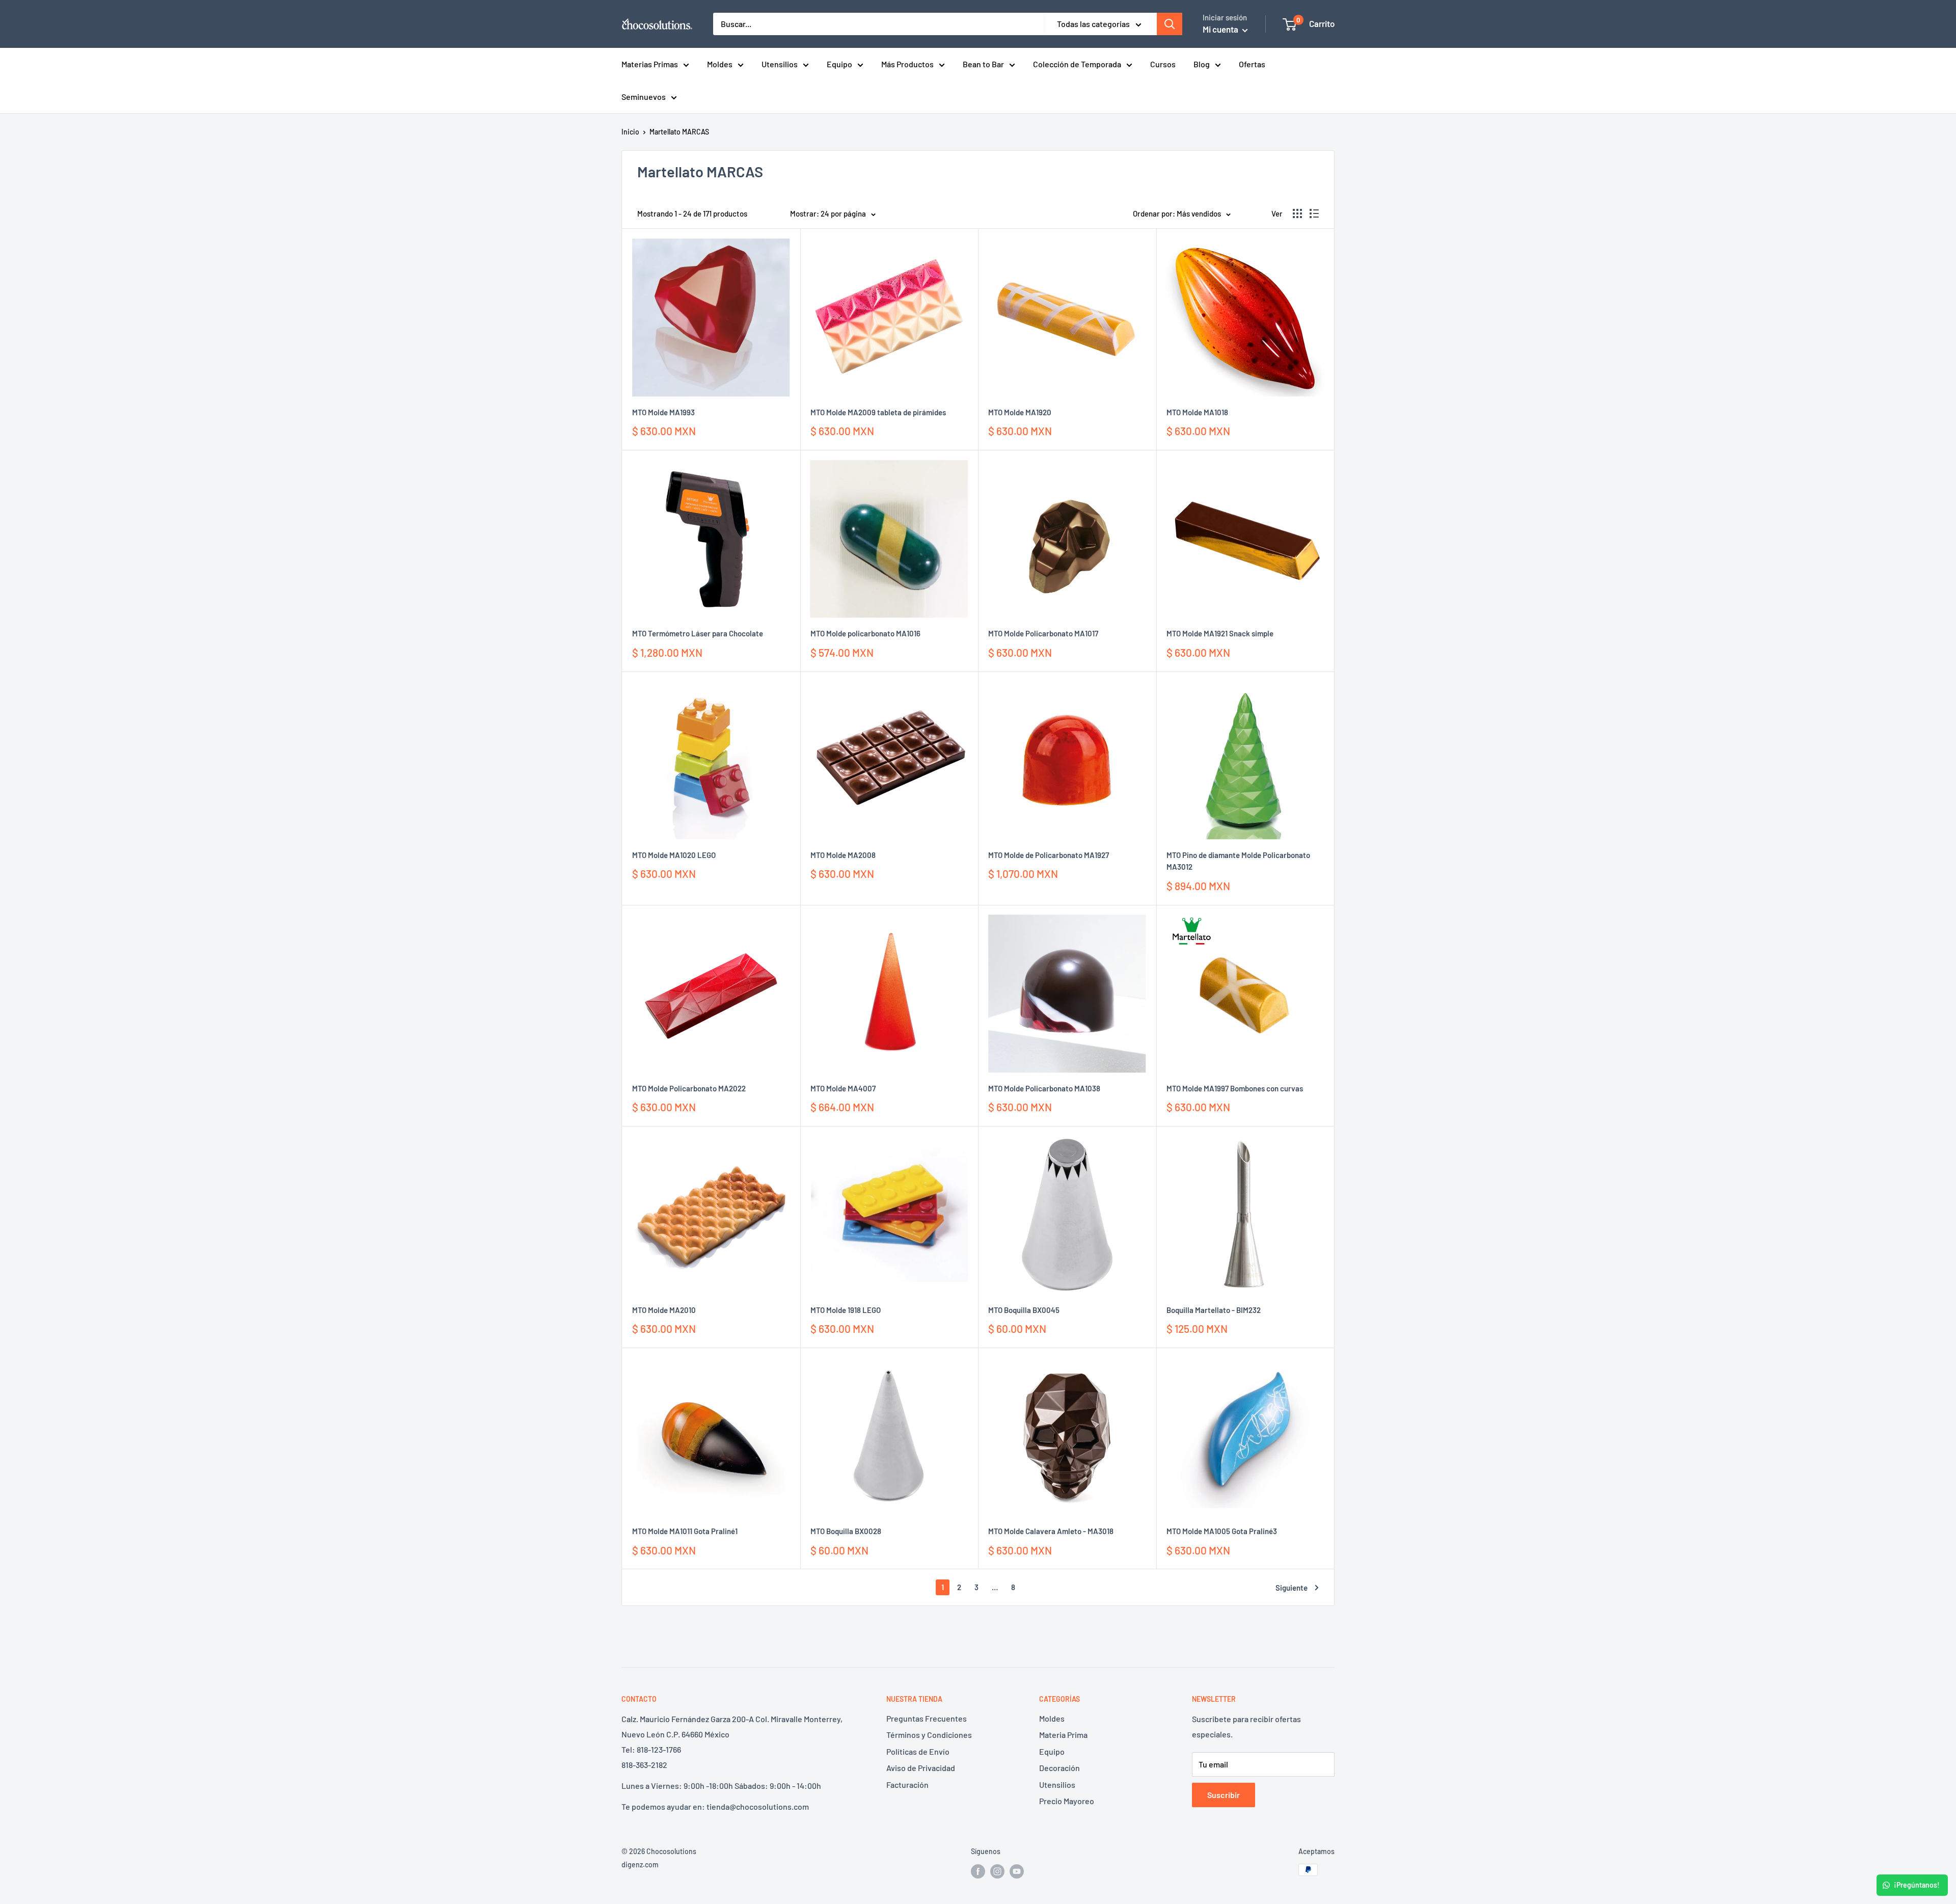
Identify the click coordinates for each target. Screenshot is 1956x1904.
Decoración (1059, 1768)
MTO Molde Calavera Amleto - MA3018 (1051, 1531)
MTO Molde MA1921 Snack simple (1220, 633)
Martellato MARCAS (679, 132)
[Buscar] (1170, 24)
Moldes (720, 64)
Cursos (1163, 64)
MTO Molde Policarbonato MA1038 (1044, 1088)
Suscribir (1224, 1795)
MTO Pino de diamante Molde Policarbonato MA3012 (1238, 861)
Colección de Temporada (1077, 64)
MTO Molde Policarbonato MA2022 (689, 1088)
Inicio (630, 132)
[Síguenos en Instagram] (997, 1871)
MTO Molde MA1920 (1020, 412)
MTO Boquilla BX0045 (1024, 1310)
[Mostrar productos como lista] (1314, 213)
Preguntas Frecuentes (927, 1718)
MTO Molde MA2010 (664, 1310)
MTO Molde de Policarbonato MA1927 (1049, 855)
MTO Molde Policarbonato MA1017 (1043, 633)
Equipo (839, 64)
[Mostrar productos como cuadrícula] (1297, 213)
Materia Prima (1063, 1735)
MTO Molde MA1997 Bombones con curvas (1235, 1088)
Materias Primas (650, 64)
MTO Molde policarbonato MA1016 (865, 633)
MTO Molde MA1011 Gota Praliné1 (685, 1531)
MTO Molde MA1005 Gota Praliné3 (1222, 1531)
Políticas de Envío (918, 1751)
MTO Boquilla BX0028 (846, 1531)
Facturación (907, 1785)
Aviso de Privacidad (921, 1768)
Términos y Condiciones (929, 1735)
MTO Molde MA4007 (843, 1088)
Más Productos (907, 64)
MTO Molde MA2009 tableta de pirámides (878, 412)
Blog (1202, 64)
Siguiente (1292, 1588)
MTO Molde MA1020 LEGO (674, 855)
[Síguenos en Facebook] (978, 1871)
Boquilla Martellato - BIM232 (1214, 1310)
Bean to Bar (983, 64)
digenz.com (640, 1865)
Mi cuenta (1221, 29)
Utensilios (780, 64)
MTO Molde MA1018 (1197, 412)
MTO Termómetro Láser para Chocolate (698, 633)
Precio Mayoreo (1067, 1801)
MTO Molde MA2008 (843, 855)
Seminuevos (644, 97)
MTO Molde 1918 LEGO (846, 1310)
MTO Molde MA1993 (663, 412)
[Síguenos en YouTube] (1017, 1871)
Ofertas (1252, 64)
